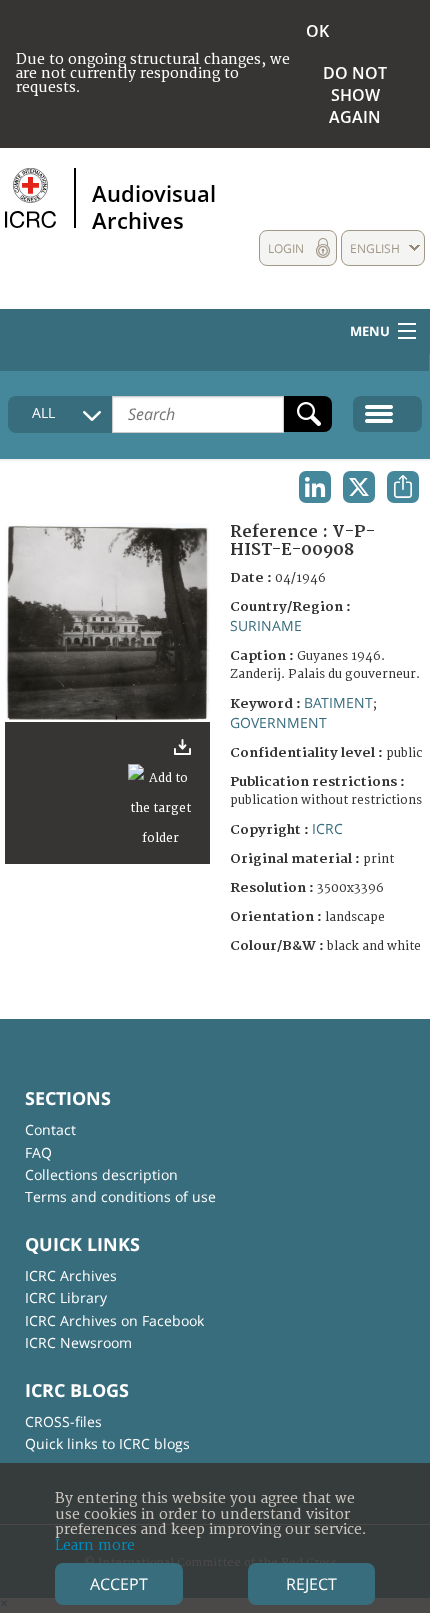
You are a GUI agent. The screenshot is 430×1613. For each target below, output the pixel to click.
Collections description (101, 1174)
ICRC (327, 828)
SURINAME (266, 625)
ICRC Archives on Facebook (114, 1320)
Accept (119, 1584)
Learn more (95, 1545)
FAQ (38, 1152)
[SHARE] (403, 487)
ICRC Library (66, 1297)
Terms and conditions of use (120, 1196)
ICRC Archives (71, 1275)
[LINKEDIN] (315, 487)
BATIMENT (338, 702)
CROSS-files (63, 1421)
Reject (311, 1584)
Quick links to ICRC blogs (107, 1443)
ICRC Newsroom (78, 1342)
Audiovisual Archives (154, 206)
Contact (50, 1129)
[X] (359, 487)
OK (317, 31)
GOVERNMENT (278, 722)
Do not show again (355, 95)
